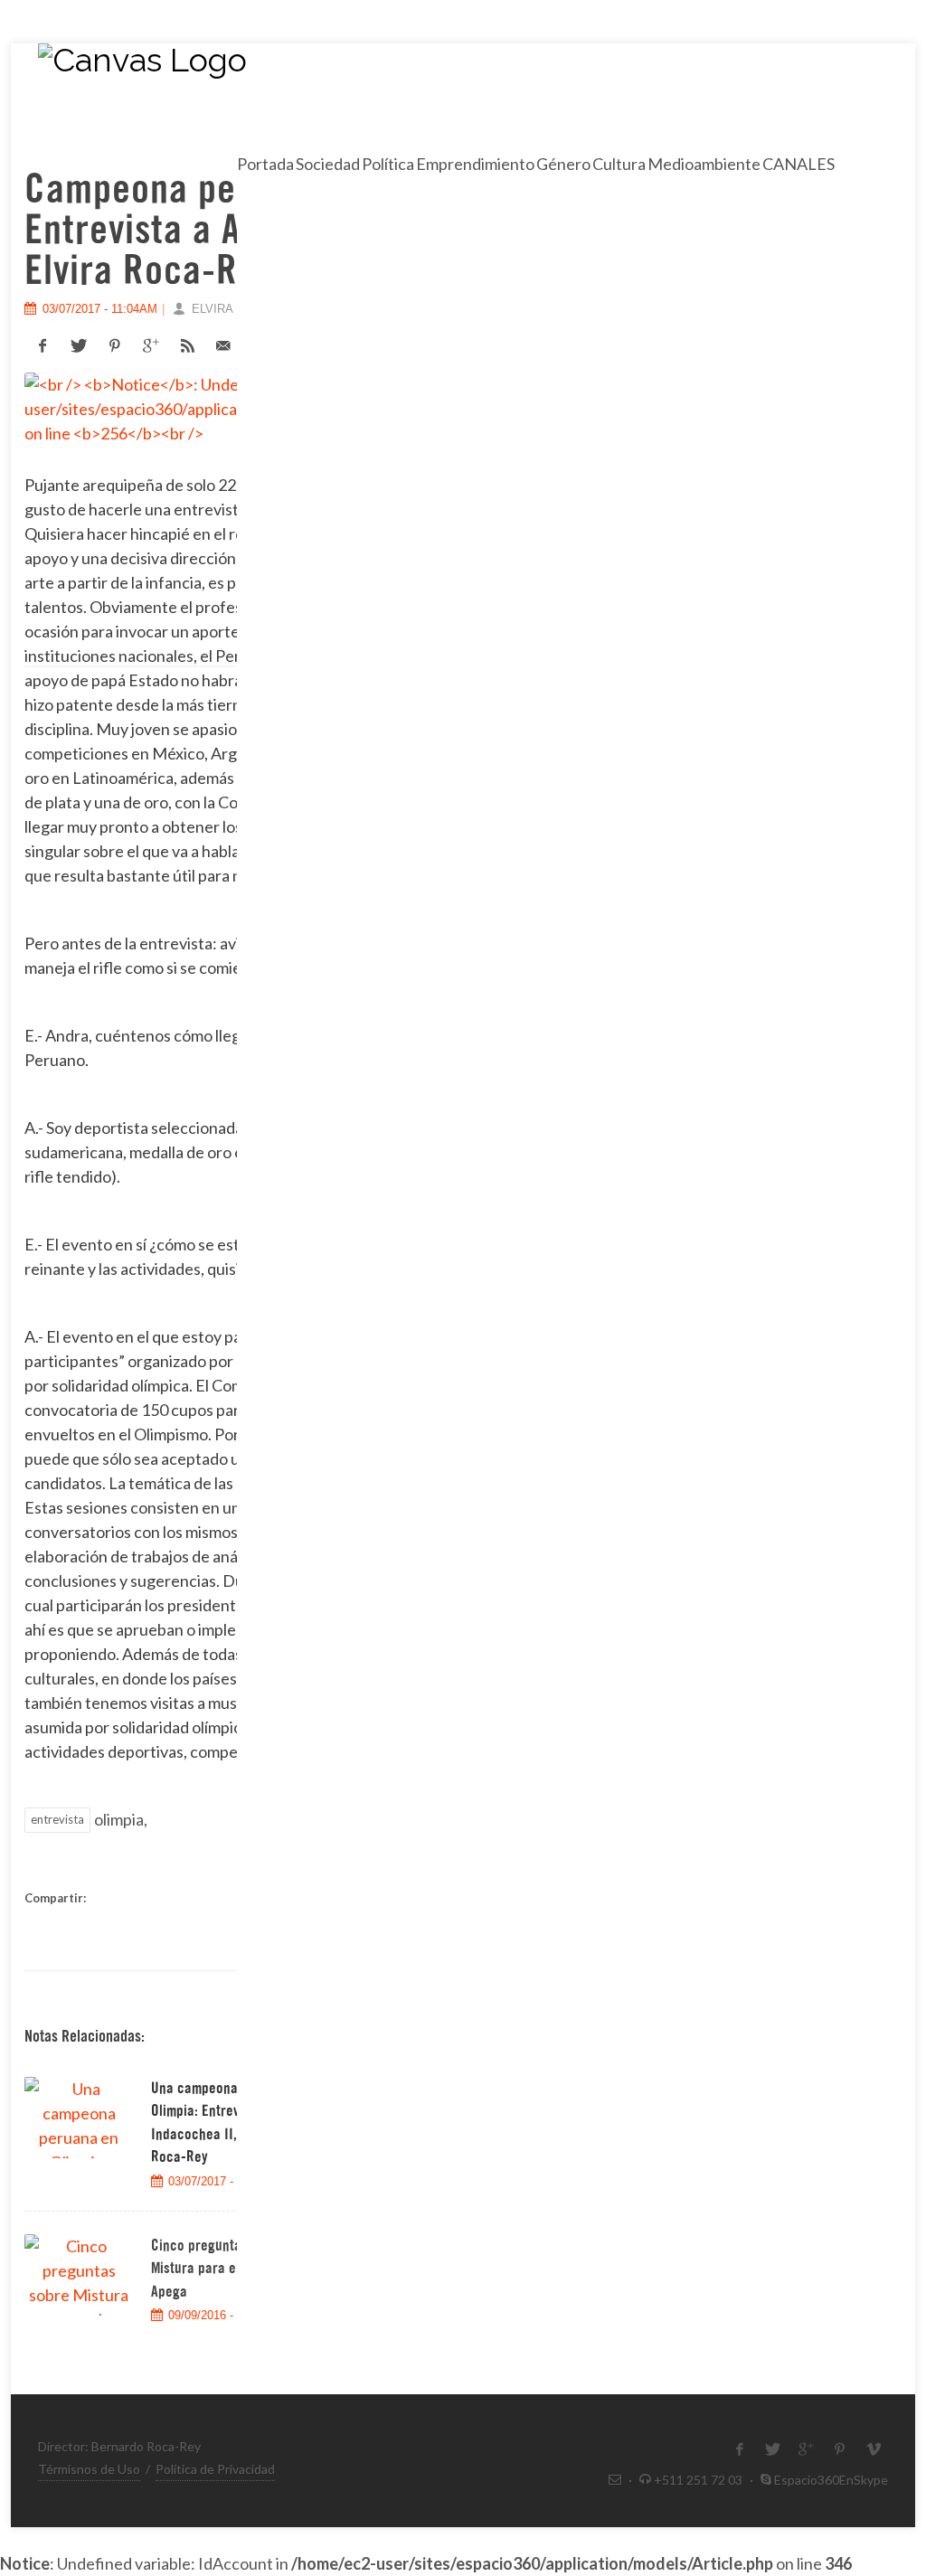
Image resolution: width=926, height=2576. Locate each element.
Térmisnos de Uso (89, 2469)
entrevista (57, 1819)
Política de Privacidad (215, 2469)
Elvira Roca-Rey (243, 309)
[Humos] (328, 125)
